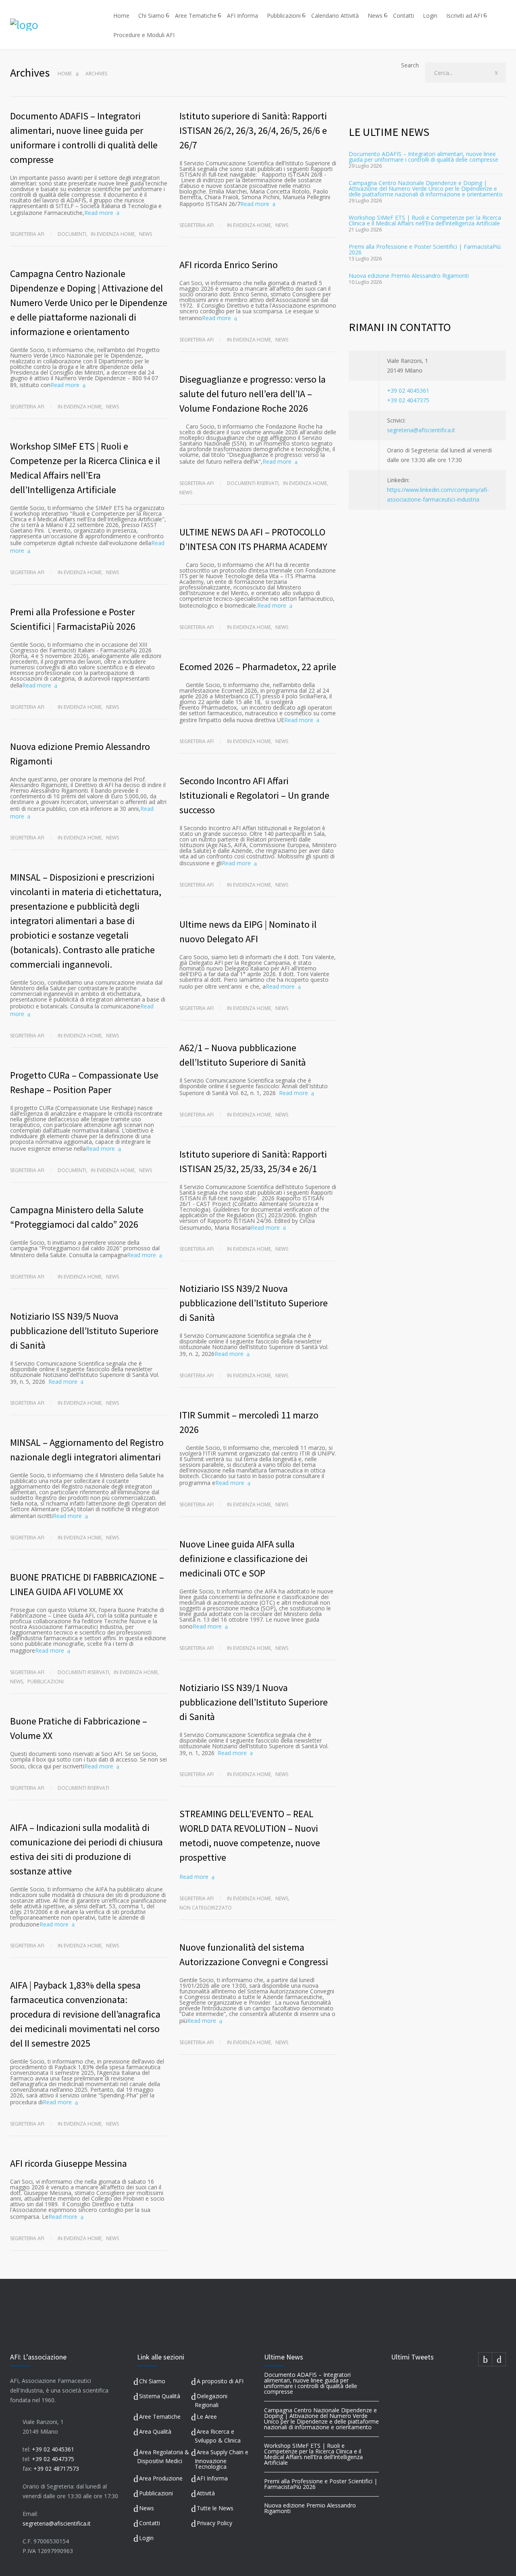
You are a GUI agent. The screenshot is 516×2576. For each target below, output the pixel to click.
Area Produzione (161, 2478)
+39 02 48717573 (56, 2469)
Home (121, 16)
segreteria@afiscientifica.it (421, 430)
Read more (99, 213)
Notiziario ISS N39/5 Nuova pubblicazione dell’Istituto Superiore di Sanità (84, 1331)
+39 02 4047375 (408, 400)
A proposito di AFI (220, 2381)
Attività (206, 2493)
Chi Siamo (151, 16)
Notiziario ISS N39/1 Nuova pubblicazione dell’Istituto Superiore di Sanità (254, 1702)
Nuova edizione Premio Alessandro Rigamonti (409, 276)
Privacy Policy (214, 2523)
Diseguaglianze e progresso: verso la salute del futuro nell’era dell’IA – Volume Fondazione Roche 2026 (253, 394)
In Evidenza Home (113, 234)
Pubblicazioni (284, 16)
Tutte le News (215, 2508)
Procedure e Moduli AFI (144, 35)
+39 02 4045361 (408, 390)
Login (430, 16)
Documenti (72, 234)
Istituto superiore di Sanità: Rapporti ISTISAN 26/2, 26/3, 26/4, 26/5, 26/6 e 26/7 (253, 130)
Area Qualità (155, 2431)
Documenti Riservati (83, 1672)
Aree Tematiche (196, 16)
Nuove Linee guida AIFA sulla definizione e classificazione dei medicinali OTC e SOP (243, 1559)
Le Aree (207, 2417)
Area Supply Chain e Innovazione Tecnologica (222, 2459)
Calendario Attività (335, 16)
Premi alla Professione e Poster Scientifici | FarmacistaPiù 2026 (425, 249)
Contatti (404, 16)
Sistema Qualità (160, 2396)
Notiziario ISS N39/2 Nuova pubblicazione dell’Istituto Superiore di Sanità (254, 1303)
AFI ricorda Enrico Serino (229, 265)
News (375, 16)
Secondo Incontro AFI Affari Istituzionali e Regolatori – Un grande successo (254, 795)
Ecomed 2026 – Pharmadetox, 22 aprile (258, 667)
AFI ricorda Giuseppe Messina (69, 2163)
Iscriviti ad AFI (464, 16)
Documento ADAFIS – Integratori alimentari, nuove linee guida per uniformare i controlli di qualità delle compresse (423, 157)
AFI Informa (242, 16)
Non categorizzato (206, 1908)
